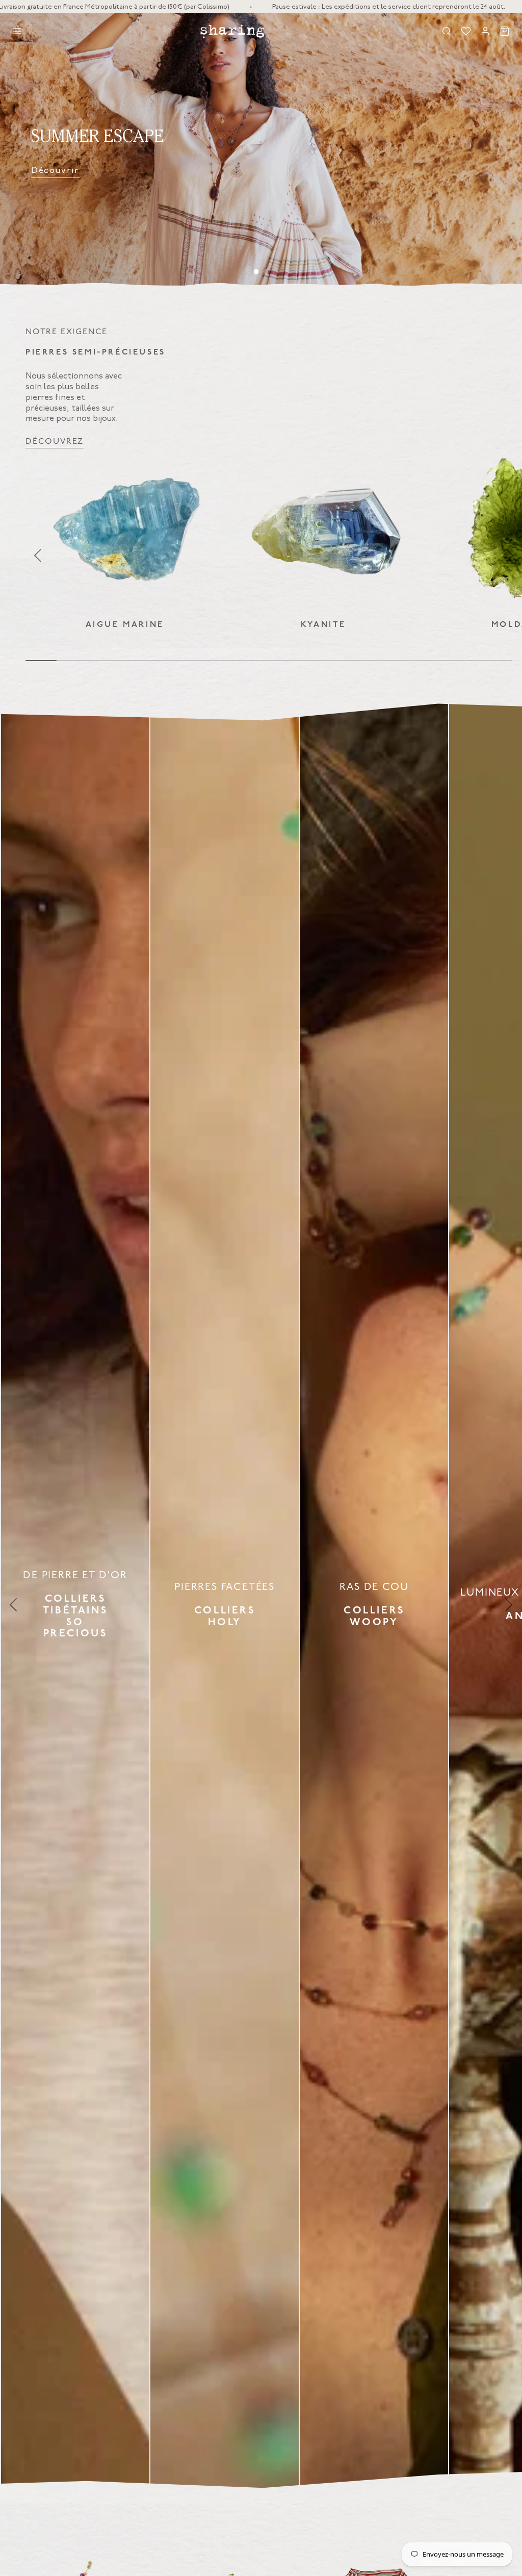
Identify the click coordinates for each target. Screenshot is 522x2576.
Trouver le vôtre (357, 170)
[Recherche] (447, 31)
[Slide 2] (266, 271)
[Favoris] (466, 31)
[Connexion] (485, 31)
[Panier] (505, 31)
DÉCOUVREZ (55, 441)
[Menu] (17, 31)
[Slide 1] (256, 272)
